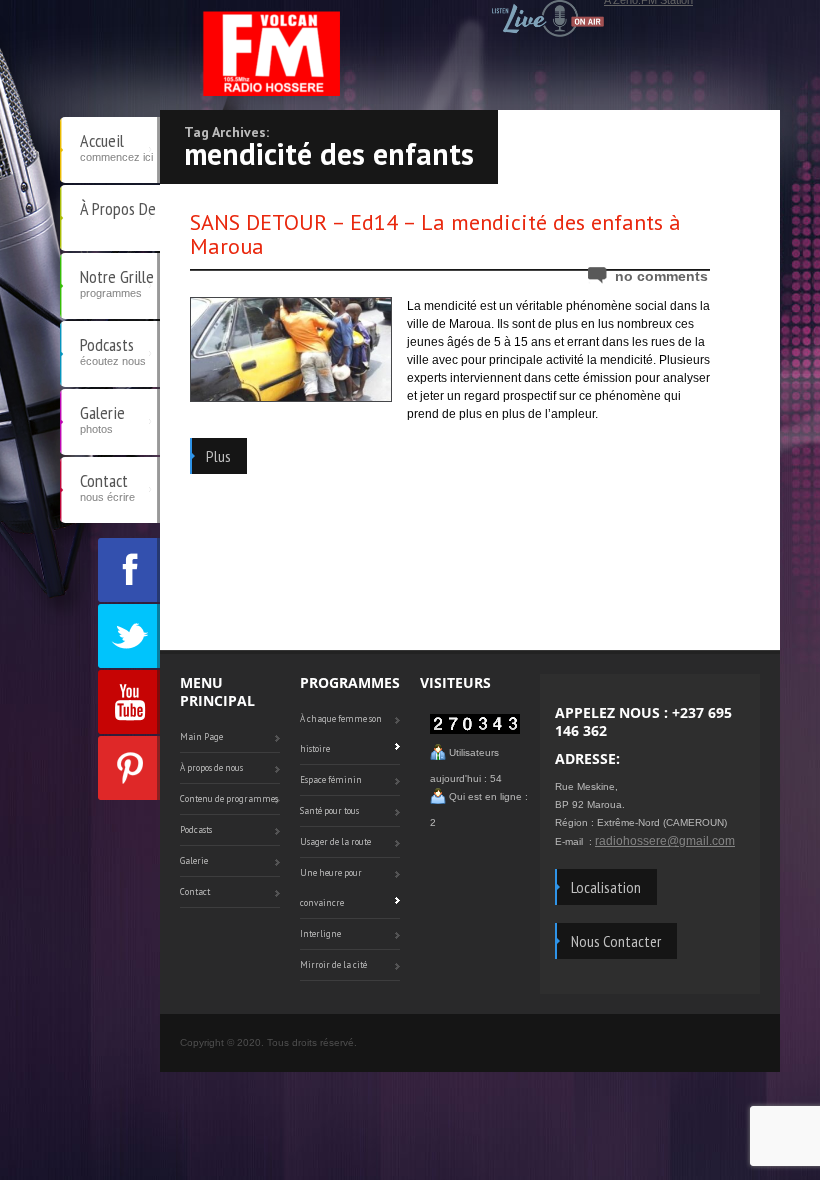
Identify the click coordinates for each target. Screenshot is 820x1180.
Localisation (606, 887)
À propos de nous (118, 224)
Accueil (116, 146)
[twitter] (129, 636)
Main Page (201, 736)
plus (218, 456)
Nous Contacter (616, 941)
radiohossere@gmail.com (665, 841)
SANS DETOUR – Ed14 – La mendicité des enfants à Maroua (435, 234)
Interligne (320, 933)
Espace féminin (331, 779)
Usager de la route (335, 841)
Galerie (102, 418)
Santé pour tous (329, 810)
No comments (661, 276)
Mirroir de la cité (333, 964)
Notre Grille (117, 282)
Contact (107, 486)
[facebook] (129, 570)
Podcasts (113, 350)
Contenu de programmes (229, 798)
